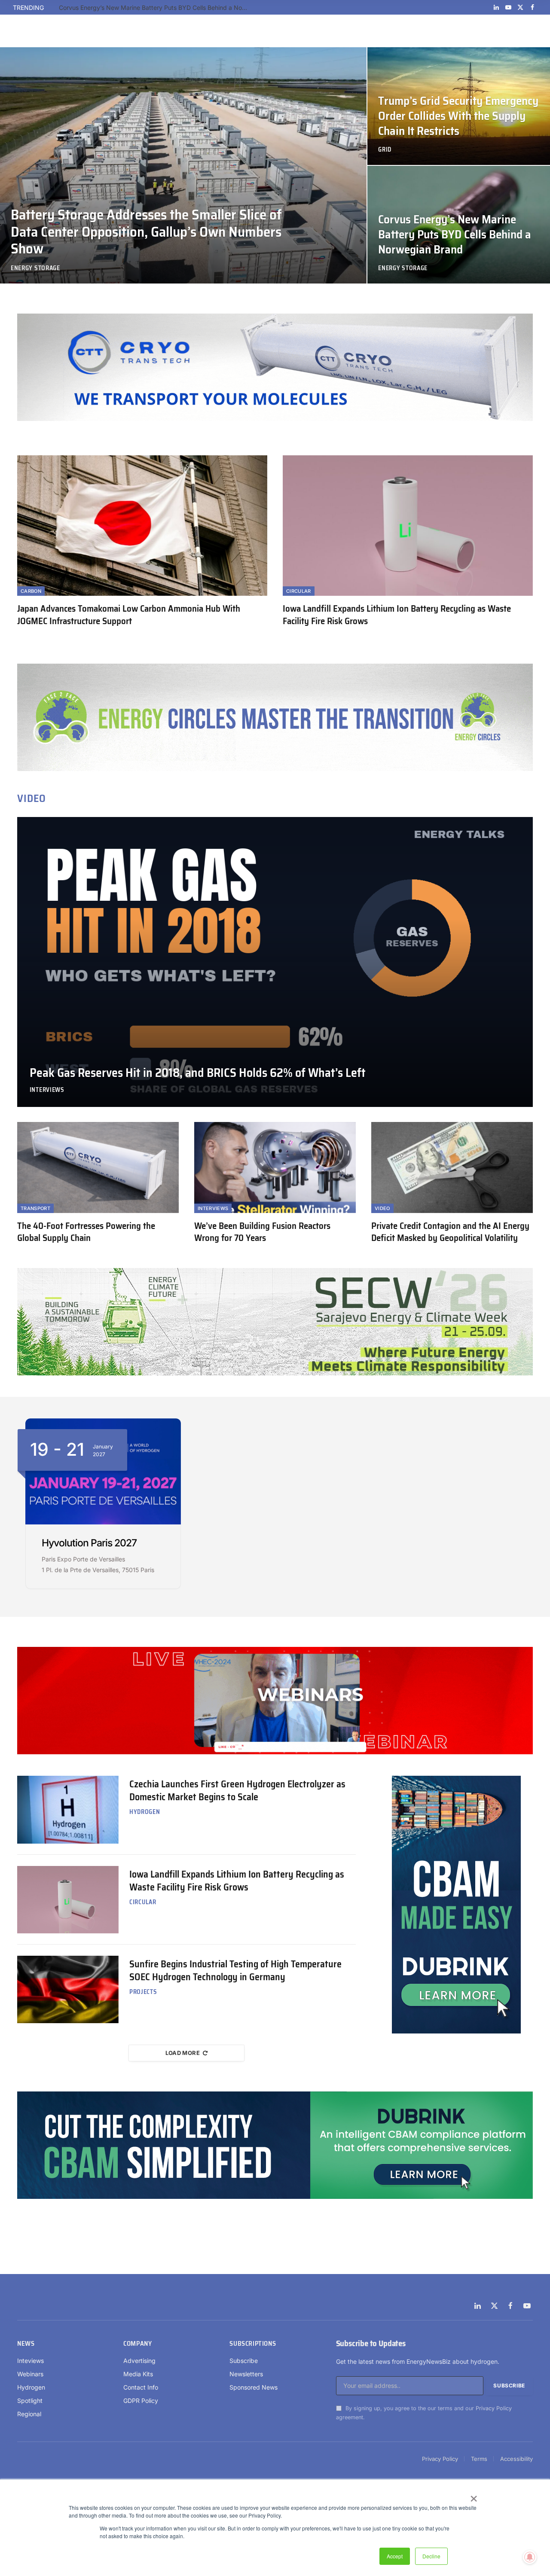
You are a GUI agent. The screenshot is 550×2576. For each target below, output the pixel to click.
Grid (385, 150)
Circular (299, 591)
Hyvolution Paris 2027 (89, 1543)
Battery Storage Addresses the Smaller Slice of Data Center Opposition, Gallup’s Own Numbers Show (146, 232)
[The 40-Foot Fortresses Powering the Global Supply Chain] (98, 1168)
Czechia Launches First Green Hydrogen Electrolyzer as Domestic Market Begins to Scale (237, 1791)
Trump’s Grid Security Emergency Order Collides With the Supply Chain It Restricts (458, 116)
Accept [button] (395, 2556)
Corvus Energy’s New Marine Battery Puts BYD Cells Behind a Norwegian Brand (455, 235)
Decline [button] (431, 2556)
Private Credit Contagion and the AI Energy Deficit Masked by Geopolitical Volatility (450, 1232)
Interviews (47, 1090)
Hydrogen (145, 1812)
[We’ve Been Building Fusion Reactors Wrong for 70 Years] (275, 1168)
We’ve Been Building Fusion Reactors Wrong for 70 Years (262, 1232)
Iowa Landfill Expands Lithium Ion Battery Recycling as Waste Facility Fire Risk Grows (397, 615)
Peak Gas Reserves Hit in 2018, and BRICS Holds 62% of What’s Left (198, 1073)
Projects (143, 1992)
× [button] (473, 2496)
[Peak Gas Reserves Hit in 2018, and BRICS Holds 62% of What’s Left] (275, 962)
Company (137, 2344)
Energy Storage (35, 268)
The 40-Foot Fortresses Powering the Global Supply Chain (86, 1232)
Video (382, 1208)
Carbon (31, 591)
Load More (183, 2053)
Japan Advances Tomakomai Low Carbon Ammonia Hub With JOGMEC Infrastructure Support (129, 615)
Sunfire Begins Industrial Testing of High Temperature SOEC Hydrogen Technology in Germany (235, 1971)
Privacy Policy (494, 2408)
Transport (35, 1208)
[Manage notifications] (530, 2557)
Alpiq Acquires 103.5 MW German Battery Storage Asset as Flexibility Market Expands (156, 8)
